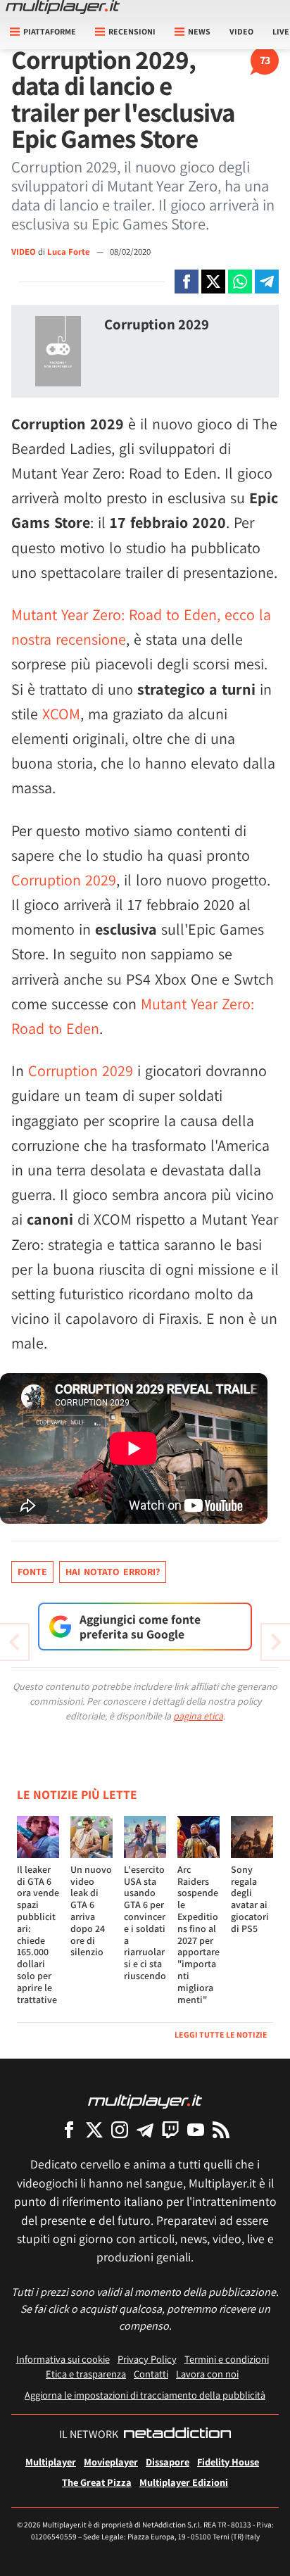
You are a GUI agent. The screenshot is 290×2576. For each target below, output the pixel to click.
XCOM (61, 714)
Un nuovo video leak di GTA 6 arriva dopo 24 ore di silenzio (91, 1911)
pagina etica (198, 1716)
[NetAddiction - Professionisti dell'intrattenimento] (177, 2435)
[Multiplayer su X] (94, 2129)
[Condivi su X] (213, 282)
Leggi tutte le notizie (221, 2034)
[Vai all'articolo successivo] (14, 1642)
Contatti (151, 2374)
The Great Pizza (97, 2482)
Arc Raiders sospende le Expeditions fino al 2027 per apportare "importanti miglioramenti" (198, 1934)
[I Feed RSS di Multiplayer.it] (221, 2129)
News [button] (199, 31)
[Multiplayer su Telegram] (145, 2129)
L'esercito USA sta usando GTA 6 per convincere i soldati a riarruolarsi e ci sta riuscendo (145, 1922)
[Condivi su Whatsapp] (240, 282)
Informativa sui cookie (63, 2359)
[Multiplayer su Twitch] (170, 2129)
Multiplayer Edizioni (184, 2482)
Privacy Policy (147, 2359)
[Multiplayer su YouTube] (196, 2129)
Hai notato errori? (113, 1572)
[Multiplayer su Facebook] (69, 2129)
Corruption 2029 (157, 324)
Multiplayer (51, 2462)
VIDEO (24, 252)
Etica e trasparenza (86, 2374)
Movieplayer (111, 2462)
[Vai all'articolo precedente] (276, 1642)
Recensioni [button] (132, 31)
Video (241, 31)
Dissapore (168, 2462)
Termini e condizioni (227, 2359)
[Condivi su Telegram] (267, 282)
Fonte (32, 1572)
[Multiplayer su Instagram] (120, 2129)
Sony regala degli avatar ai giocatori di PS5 (250, 1899)
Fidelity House (228, 2462)
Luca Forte (70, 252)
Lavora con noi (207, 2374)
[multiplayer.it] (145, 2101)
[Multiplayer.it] (63, 7)
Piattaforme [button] (50, 31)
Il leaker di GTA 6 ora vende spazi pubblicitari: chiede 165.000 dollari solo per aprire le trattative (38, 1934)
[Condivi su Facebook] (187, 282)
